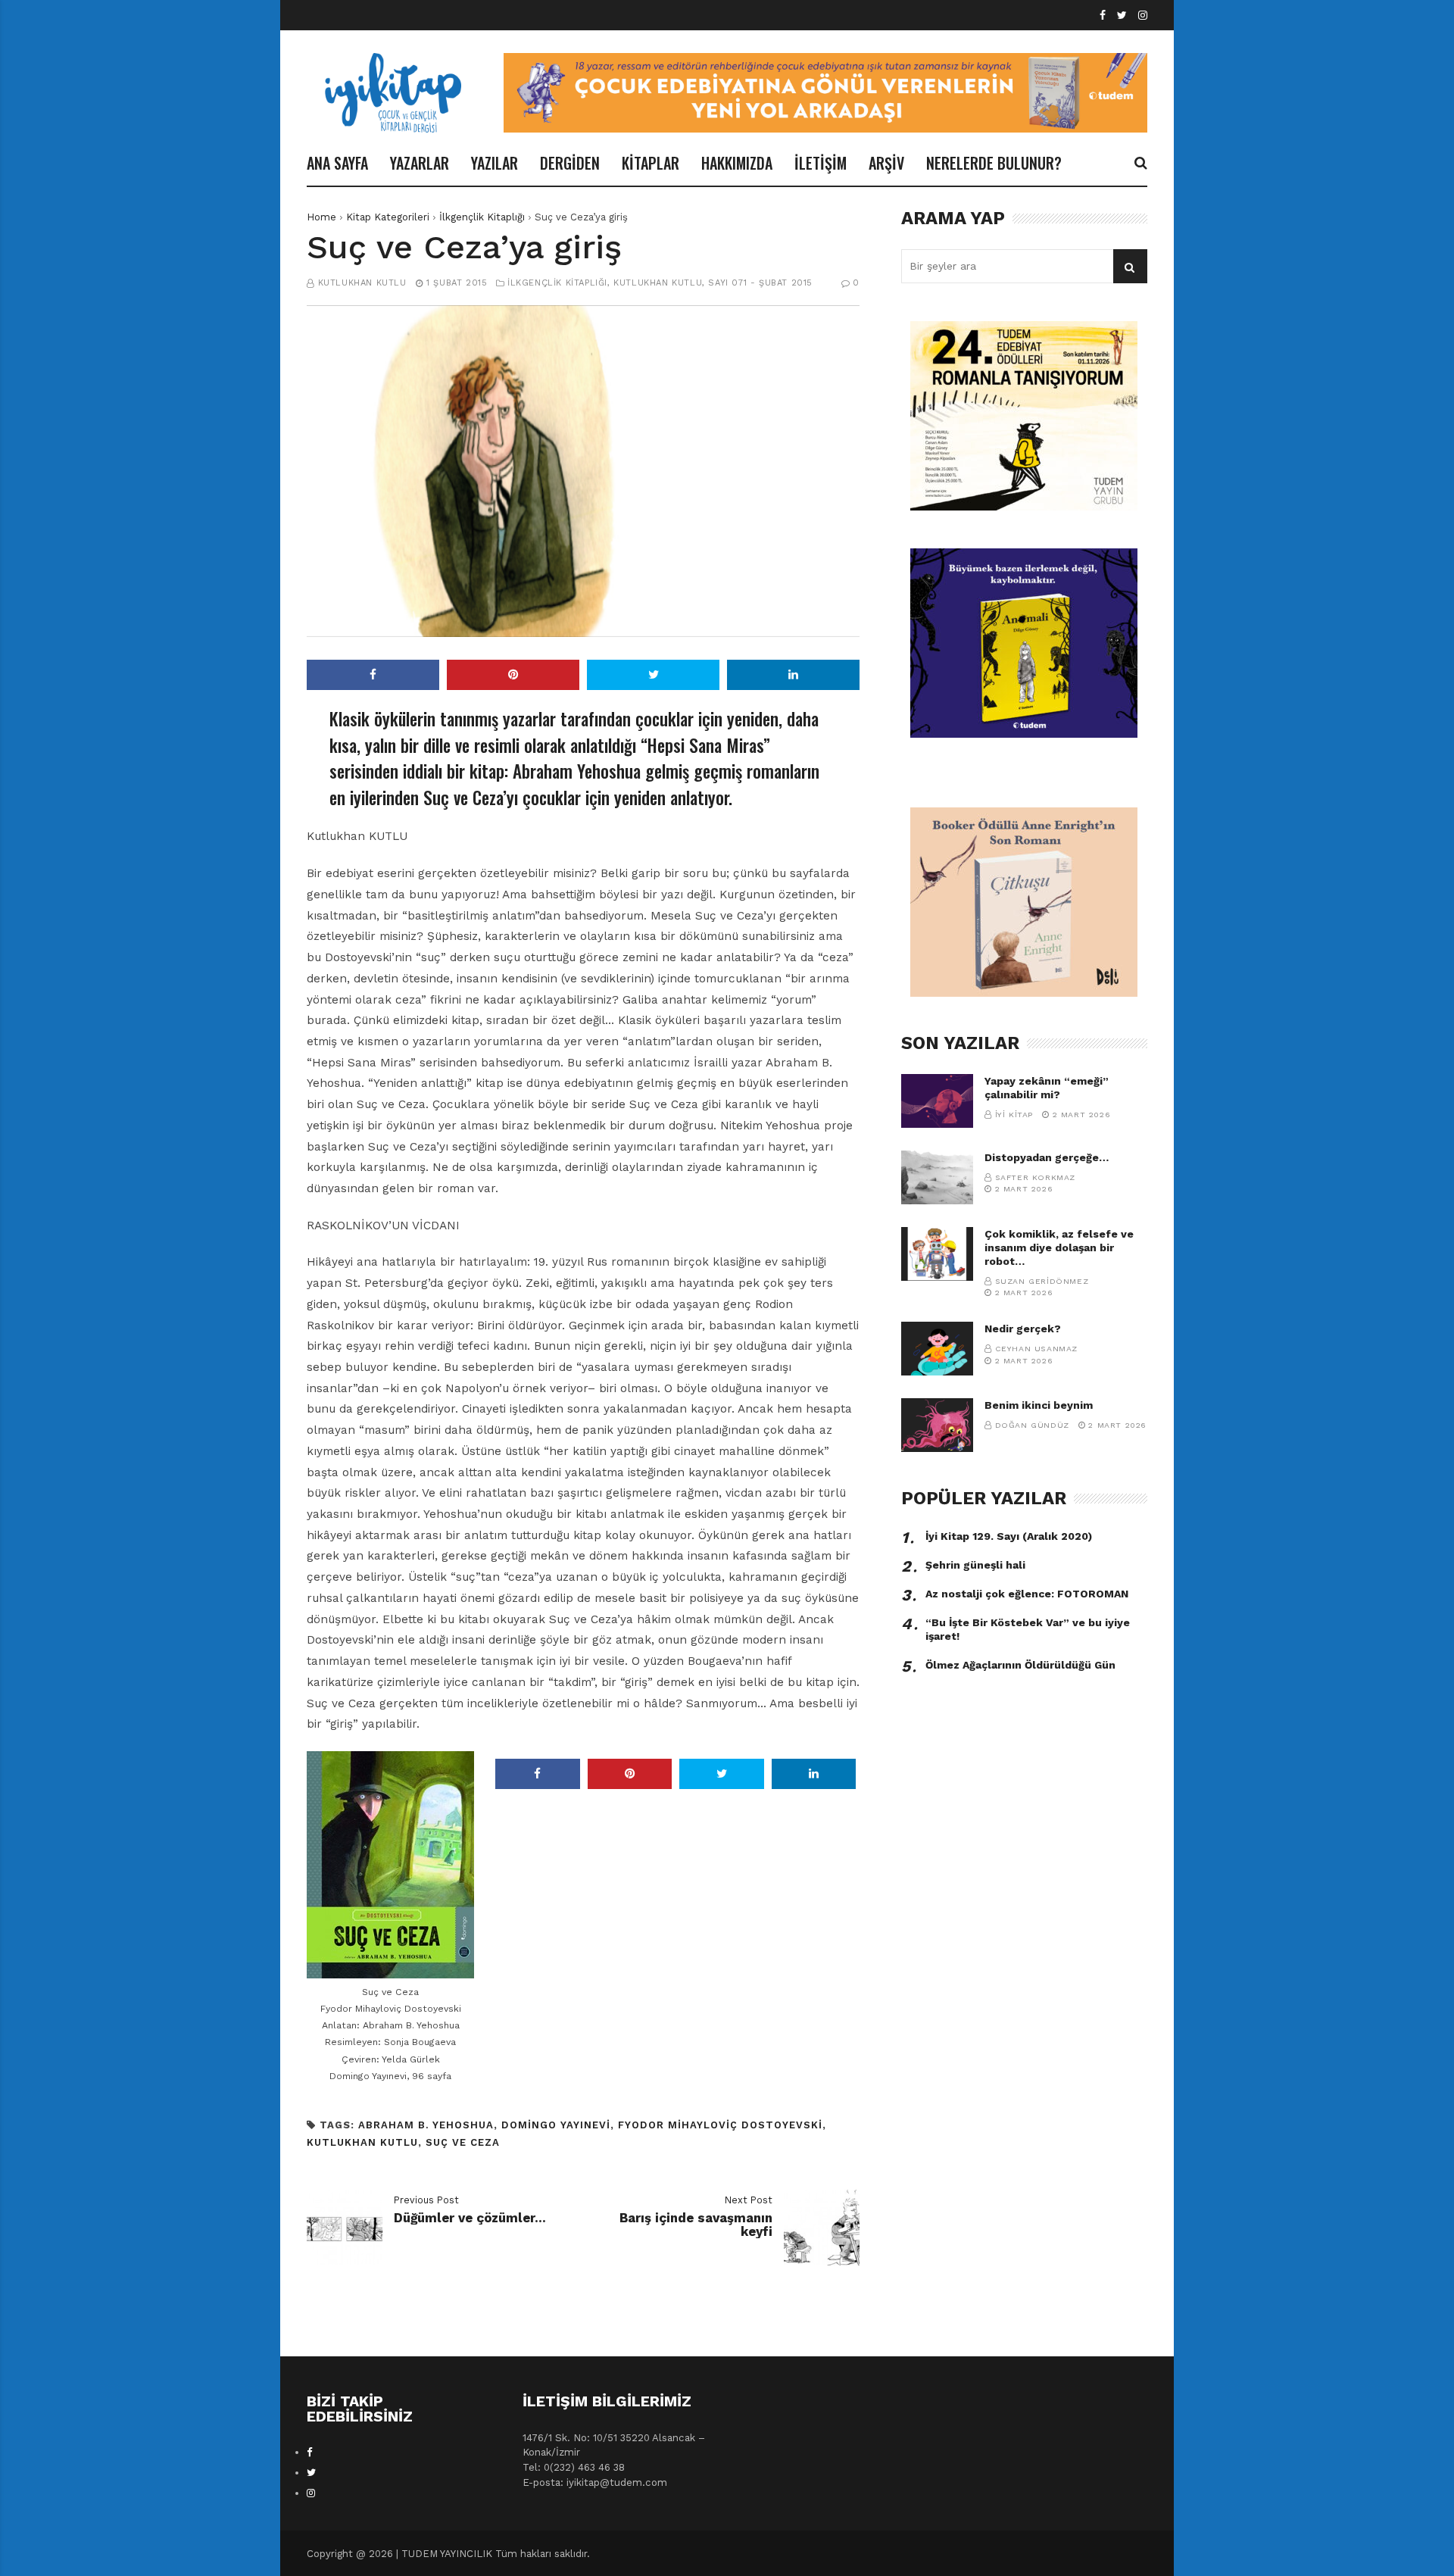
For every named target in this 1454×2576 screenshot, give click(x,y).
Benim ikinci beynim (1039, 1405)
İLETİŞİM (821, 163)
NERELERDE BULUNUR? (994, 163)
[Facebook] (1103, 16)
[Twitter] (1122, 16)
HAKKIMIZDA (737, 163)
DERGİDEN (570, 163)
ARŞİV (886, 163)
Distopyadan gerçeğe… (1047, 1157)
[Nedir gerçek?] (937, 1349)
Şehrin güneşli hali (975, 1565)
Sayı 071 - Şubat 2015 (760, 283)
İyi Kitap (1014, 1115)
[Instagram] (1143, 16)
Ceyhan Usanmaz (1036, 1349)
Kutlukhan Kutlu (362, 283)
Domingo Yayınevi (556, 2125)
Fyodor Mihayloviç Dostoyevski (720, 2125)
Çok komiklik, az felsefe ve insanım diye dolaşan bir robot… (1059, 1247)
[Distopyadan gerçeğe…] (937, 1177)
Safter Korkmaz (1035, 1177)
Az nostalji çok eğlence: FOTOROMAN (1027, 1594)
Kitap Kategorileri (388, 217)
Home (321, 217)
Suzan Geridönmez (1042, 1281)
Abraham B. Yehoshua (426, 2125)
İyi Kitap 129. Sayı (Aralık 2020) (1009, 1536)
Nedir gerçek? (1023, 1329)
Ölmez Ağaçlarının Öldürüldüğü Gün (1020, 1665)
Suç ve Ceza (463, 2142)
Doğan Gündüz (1032, 1425)
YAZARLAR (420, 163)
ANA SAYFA (337, 163)
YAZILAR (495, 163)
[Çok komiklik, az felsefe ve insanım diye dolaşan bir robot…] (937, 1254)
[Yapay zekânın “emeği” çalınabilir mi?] (937, 1101)
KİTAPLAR (651, 163)
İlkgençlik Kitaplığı (482, 217)
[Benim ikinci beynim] (937, 1425)
